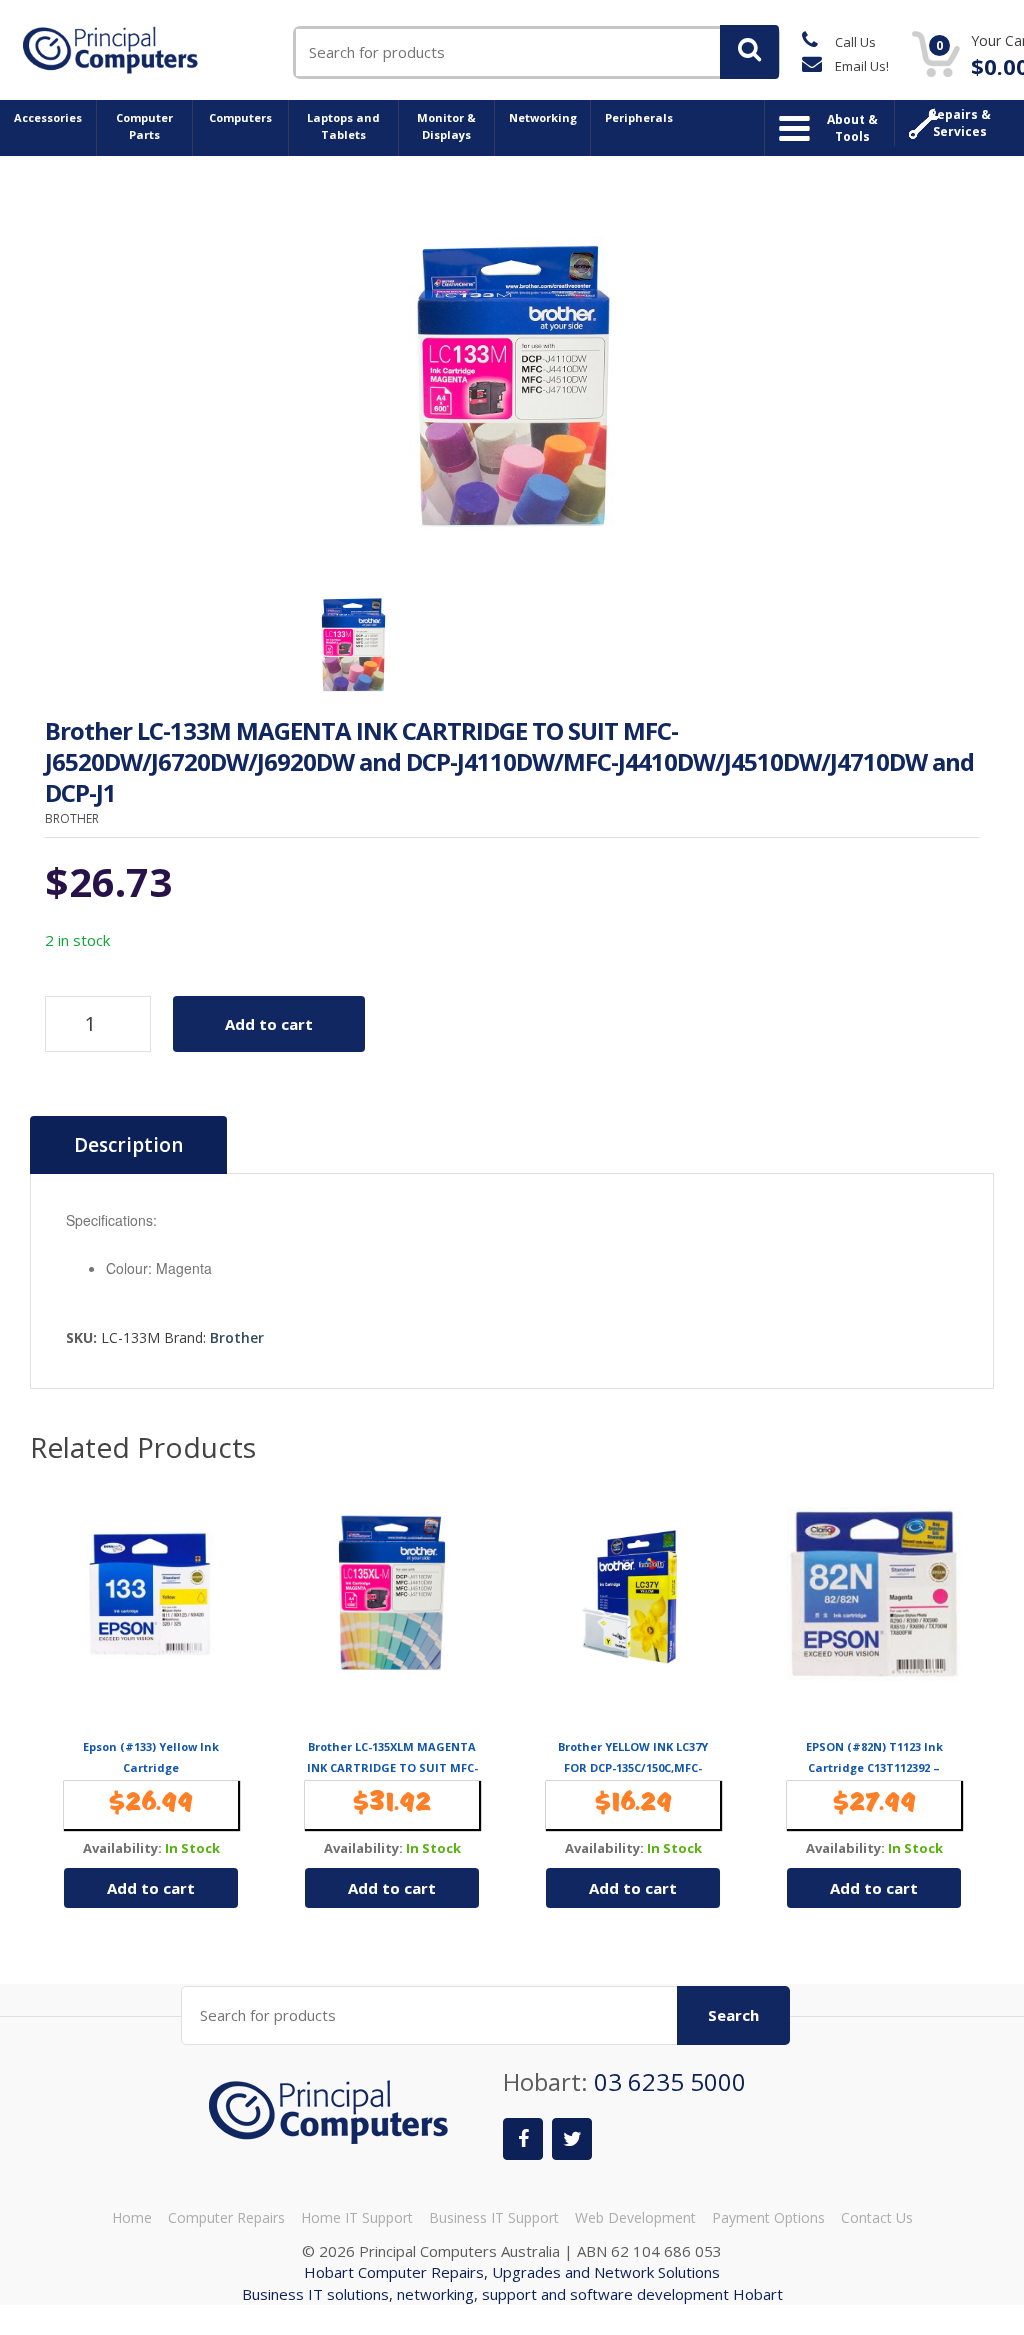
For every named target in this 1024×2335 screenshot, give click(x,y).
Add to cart (269, 1024)
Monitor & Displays (446, 126)
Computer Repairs (226, 2217)
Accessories (48, 117)
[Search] (749, 52)
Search (733, 2015)
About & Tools (852, 128)
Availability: (122, 1848)
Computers (240, 117)
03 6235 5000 (670, 2081)
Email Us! (860, 66)
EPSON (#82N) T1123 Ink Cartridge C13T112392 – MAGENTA (874, 1767)
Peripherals (639, 117)
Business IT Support (494, 2217)
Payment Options (768, 2217)
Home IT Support (357, 2217)
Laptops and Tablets (343, 126)
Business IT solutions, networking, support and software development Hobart (512, 2294)
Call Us (854, 42)
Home (132, 2217)
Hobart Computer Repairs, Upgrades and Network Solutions (512, 2272)
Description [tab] (128, 1145)
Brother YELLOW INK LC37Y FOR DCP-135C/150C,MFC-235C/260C (633, 1767)
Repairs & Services (960, 123)
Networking (543, 117)
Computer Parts (144, 126)
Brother (237, 1337)
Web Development (635, 2217)
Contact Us (877, 2217)
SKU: (81, 1337)
